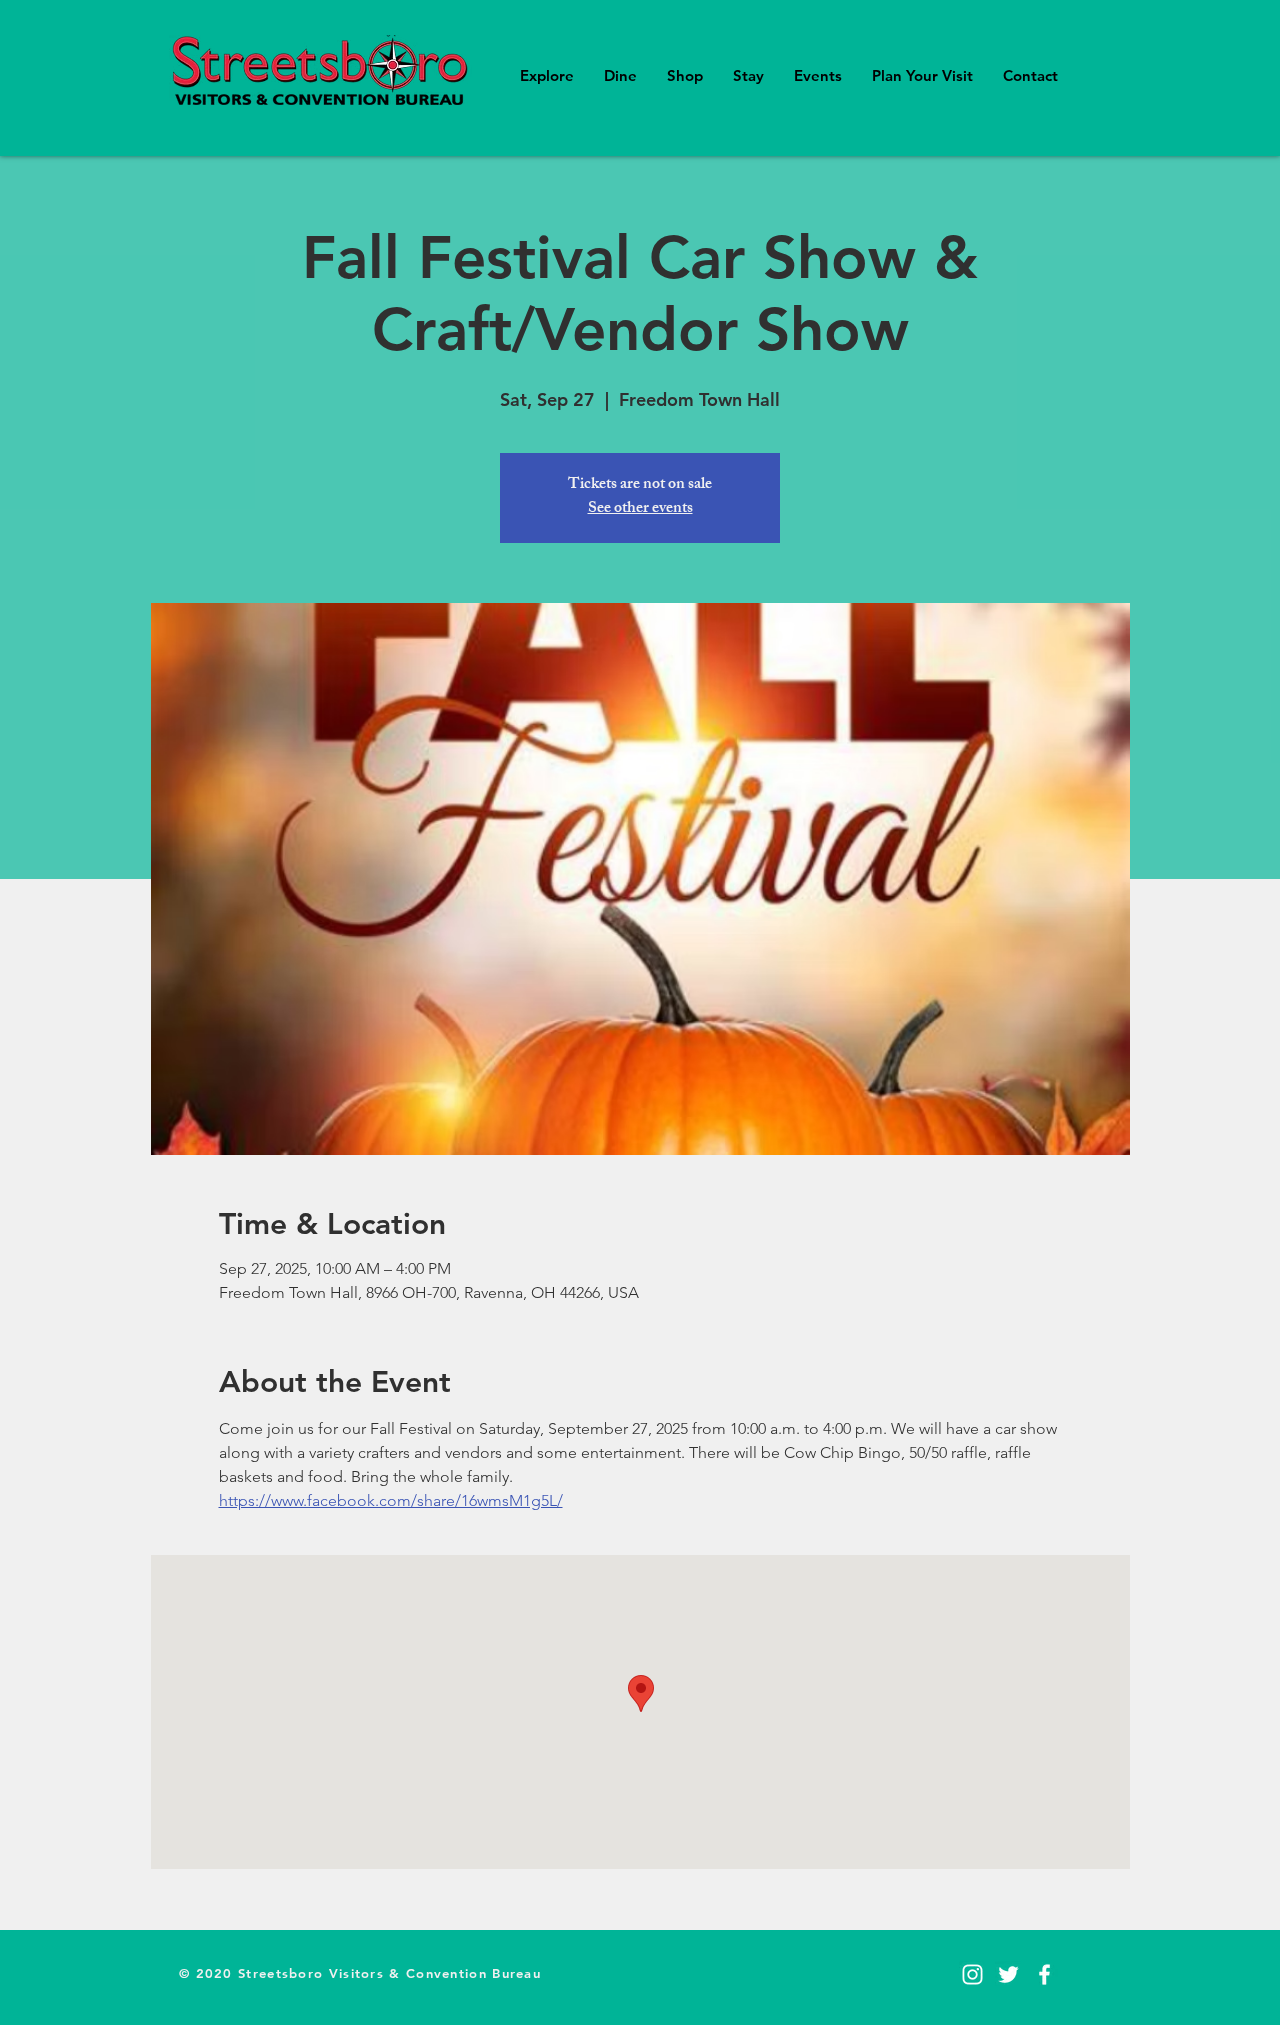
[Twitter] (1008, 1974)
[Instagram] (972, 1974)
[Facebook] (1044, 1974)
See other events (640, 509)
